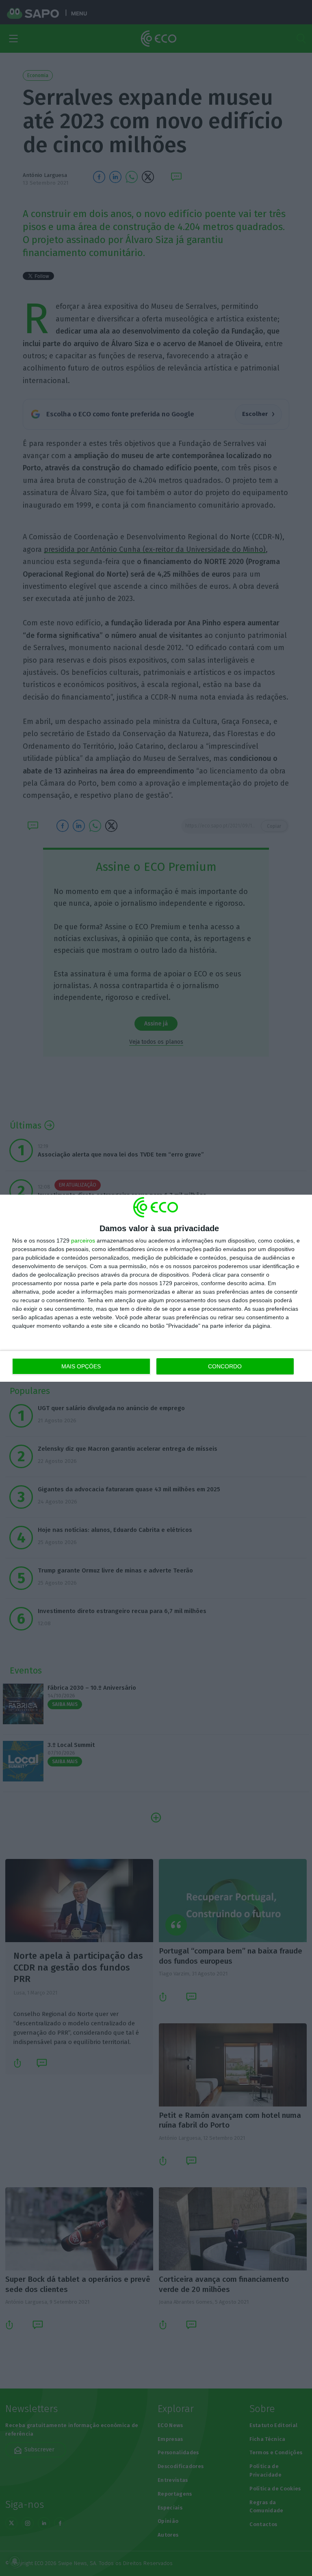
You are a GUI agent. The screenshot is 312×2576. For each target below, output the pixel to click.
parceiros (83, 1241)
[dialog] (156, 1288)
